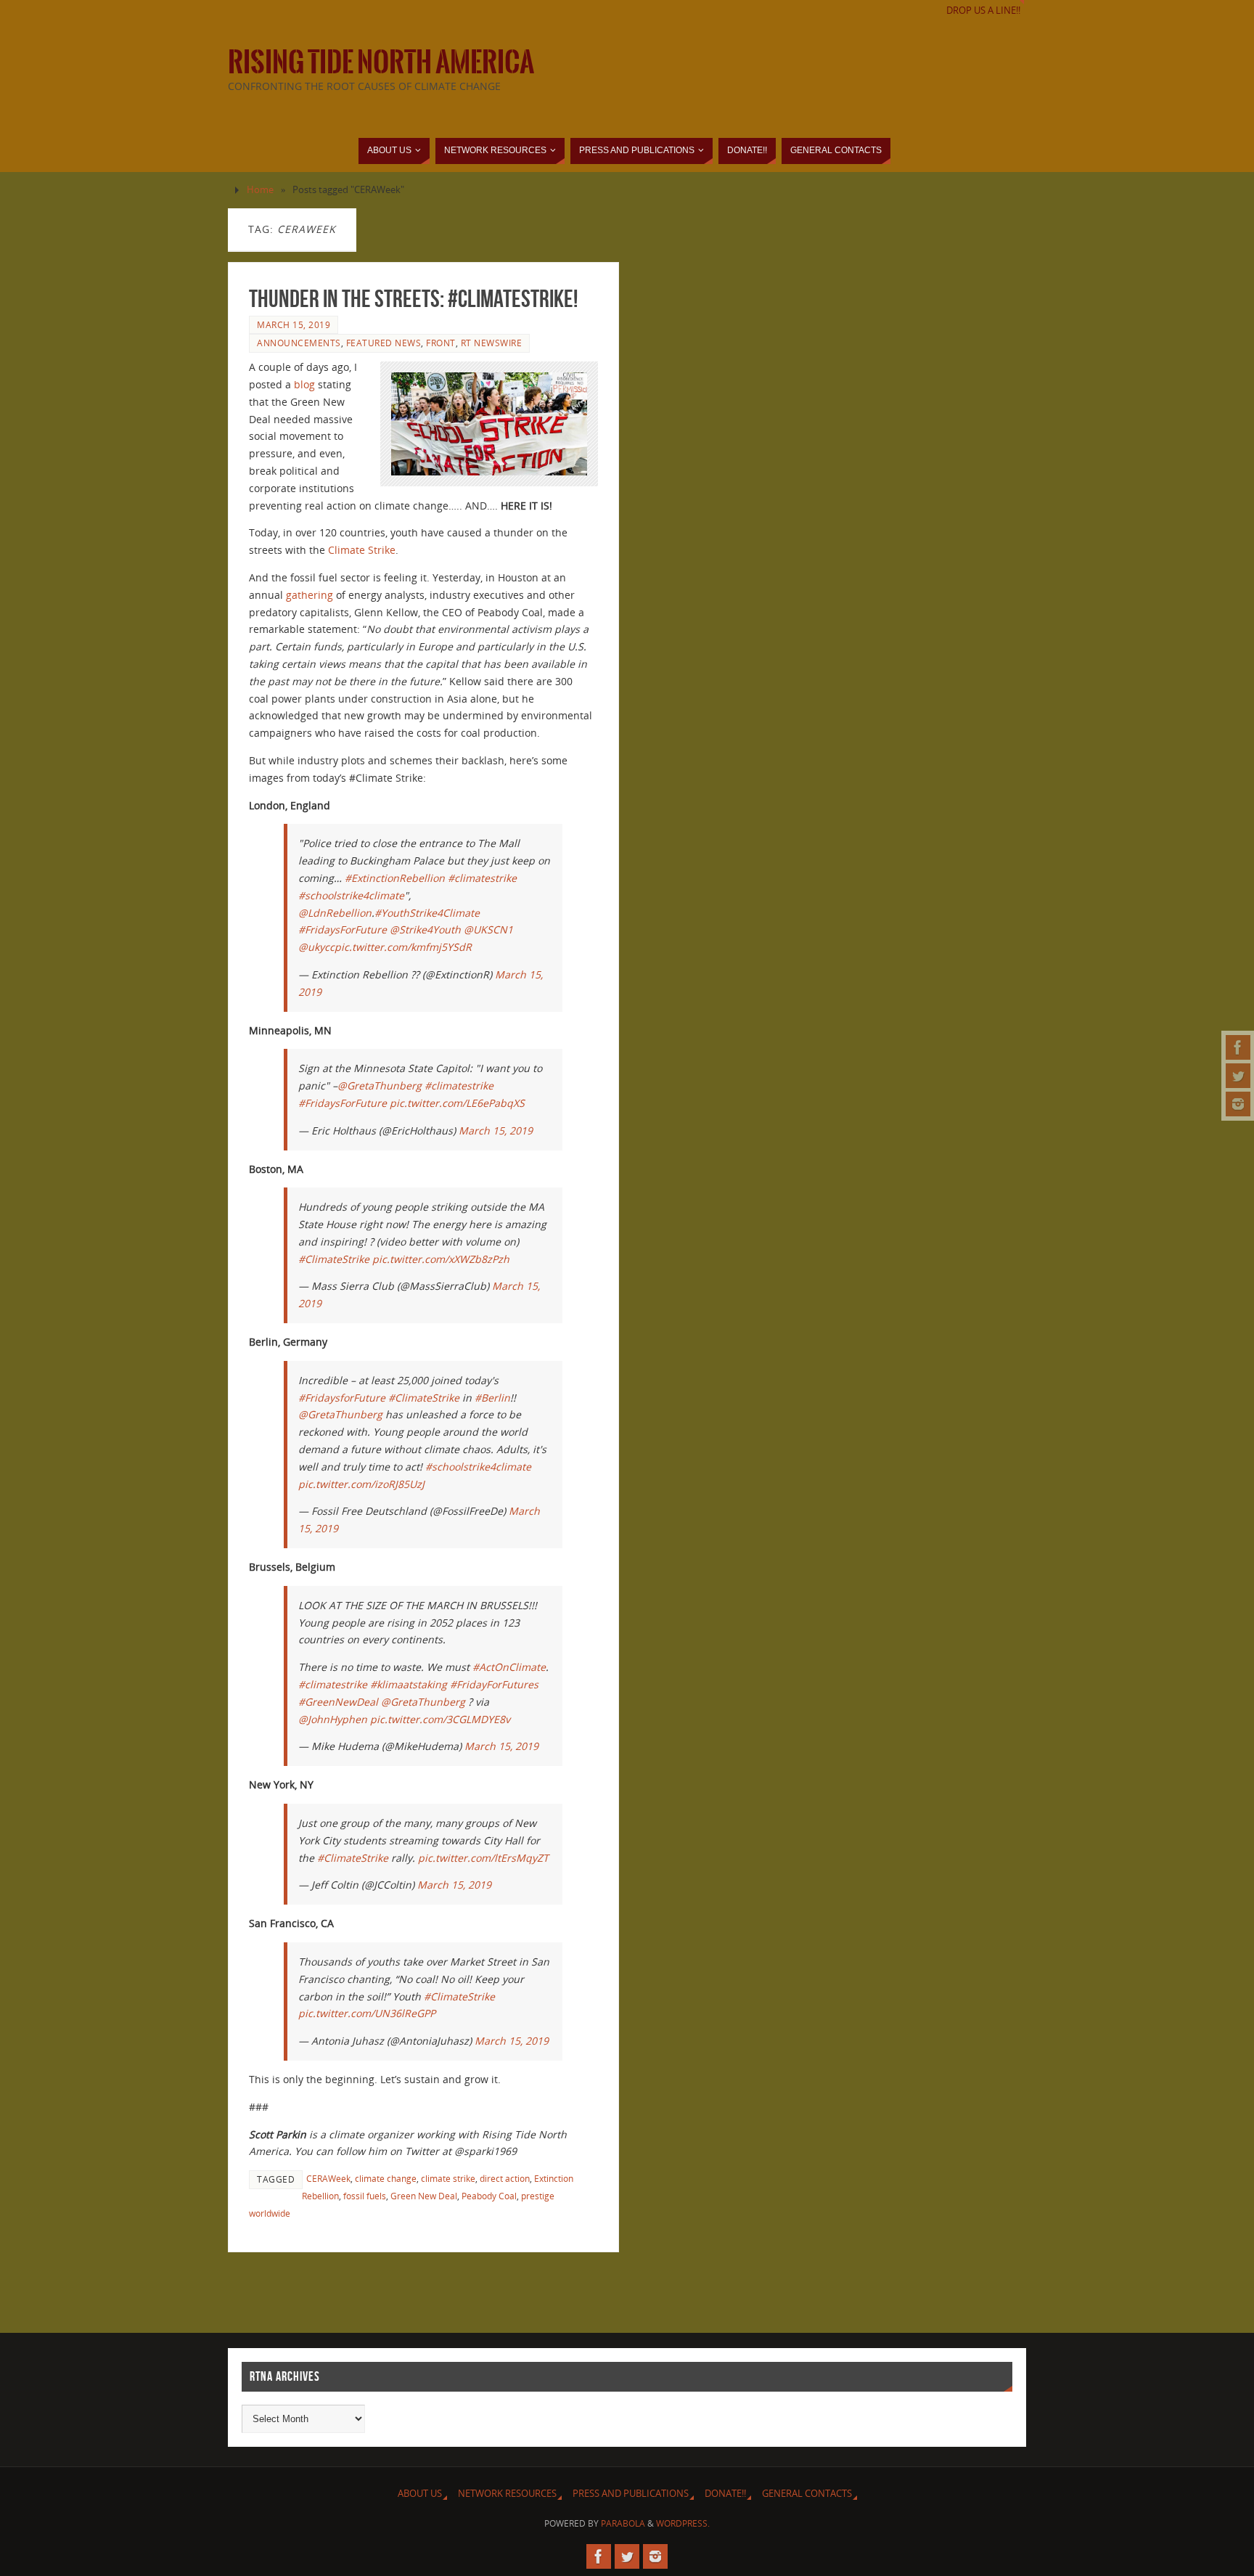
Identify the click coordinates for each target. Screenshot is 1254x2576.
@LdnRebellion (335, 913)
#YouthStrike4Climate (427, 913)
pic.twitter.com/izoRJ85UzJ (361, 1484)
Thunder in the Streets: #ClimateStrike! (413, 299)
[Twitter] (1238, 1076)
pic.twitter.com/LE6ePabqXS (457, 1103)
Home (260, 190)
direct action (505, 2178)
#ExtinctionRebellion (395, 878)
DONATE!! (725, 2494)
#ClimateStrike (334, 1259)
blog (304, 384)
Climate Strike (362, 550)
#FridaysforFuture (342, 1398)
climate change (386, 2178)
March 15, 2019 (294, 324)
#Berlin (492, 1398)
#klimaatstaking (409, 1684)
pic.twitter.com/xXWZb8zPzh (441, 1259)
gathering (310, 595)
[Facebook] (1238, 1047)
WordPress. (683, 2523)
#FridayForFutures (494, 1684)
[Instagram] (1238, 1104)
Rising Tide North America (381, 62)
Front (441, 343)
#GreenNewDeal (338, 1702)
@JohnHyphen (333, 1719)
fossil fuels (365, 2196)
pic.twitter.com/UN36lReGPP (367, 2013)
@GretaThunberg (380, 1085)
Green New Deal (424, 2196)
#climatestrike (482, 878)
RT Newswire (492, 343)
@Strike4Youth (425, 929)
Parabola (623, 2523)
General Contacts (807, 2494)
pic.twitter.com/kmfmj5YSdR (403, 947)
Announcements (299, 343)
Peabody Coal (489, 2196)
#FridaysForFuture (343, 929)
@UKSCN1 (488, 929)
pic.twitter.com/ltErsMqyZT (483, 1858)
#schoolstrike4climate (351, 895)
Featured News (384, 343)
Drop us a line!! (983, 11)
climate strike (448, 2178)
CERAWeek (328, 2178)
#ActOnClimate (509, 1667)
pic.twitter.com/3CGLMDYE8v (440, 1719)
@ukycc (316, 947)
